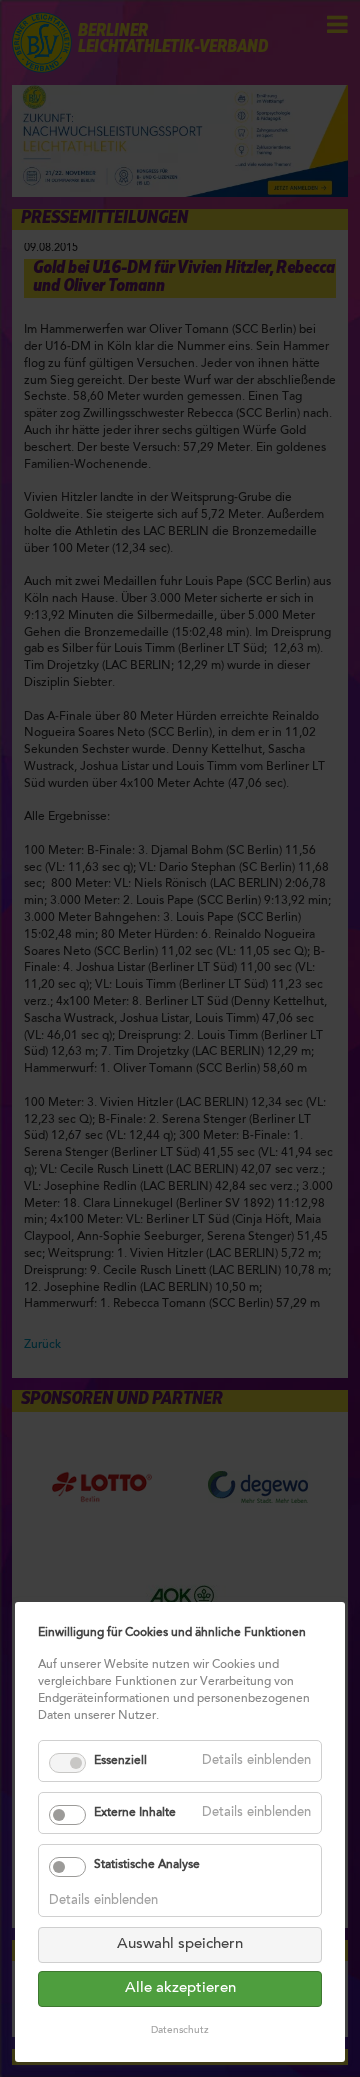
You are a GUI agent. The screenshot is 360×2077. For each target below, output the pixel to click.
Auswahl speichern (180, 1944)
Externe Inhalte (135, 1813)
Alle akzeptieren (180, 1988)
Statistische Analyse (147, 1865)
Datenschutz (180, 2031)
